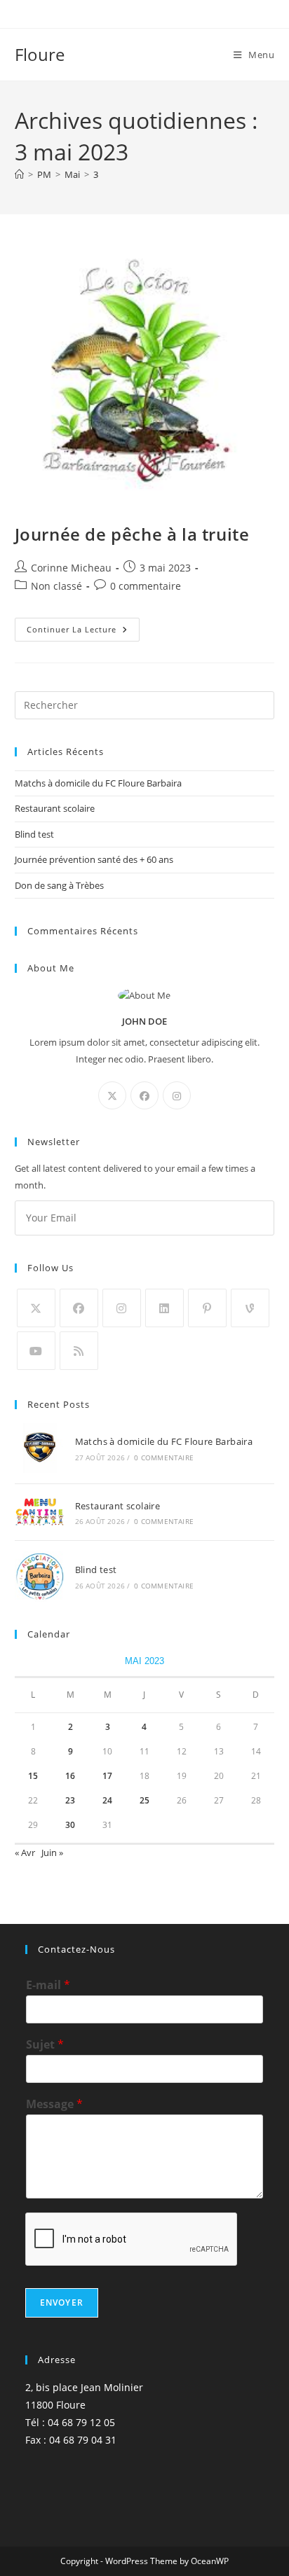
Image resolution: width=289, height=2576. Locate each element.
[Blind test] (40, 1577)
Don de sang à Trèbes (59, 885)
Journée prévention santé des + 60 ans (94, 859)
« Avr (25, 1853)
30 (70, 1825)
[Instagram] (177, 1095)
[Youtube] (36, 1351)
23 (70, 1800)
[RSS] (79, 1351)
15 (33, 1776)
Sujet (45, 2045)
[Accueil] (19, 174)
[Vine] (250, 1308)
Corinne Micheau (71, 568)
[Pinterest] (207, 1308)
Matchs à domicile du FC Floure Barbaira (98, 783)
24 (107, 1800)
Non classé (56, 586)
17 (107, 1776)
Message (54, 2104)
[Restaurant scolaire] (40, 1512)
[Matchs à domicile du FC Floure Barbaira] (40, 1448)
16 (70, 1776)
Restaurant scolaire (55, 808)
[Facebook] (144, 1095)
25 (144, 1800)
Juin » (52, 1853)
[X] (112, 1095)
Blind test (34, 834)
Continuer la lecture (83, 632)
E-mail (48, 1985)
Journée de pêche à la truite (132, 534)
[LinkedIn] (164, 1308)
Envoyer (62, 2303)
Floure (40, 54)
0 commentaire (146, 586)
